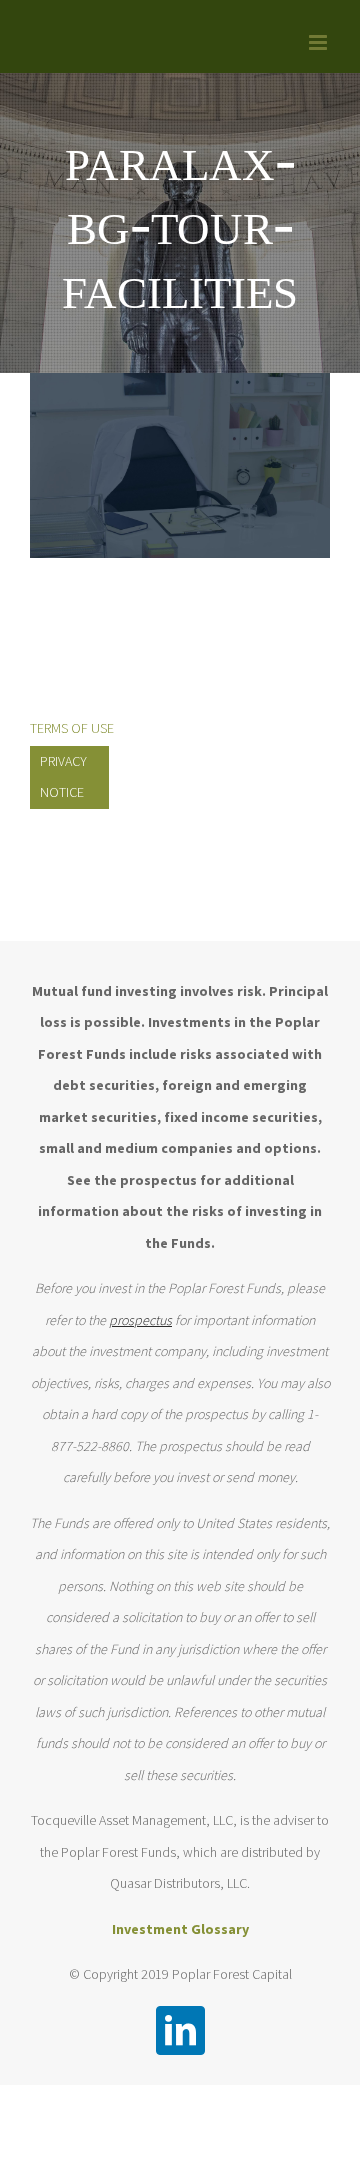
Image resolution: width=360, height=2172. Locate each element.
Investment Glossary (180, 1929)
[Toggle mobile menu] (319, 42)
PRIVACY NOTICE (63, 777)
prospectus (140, 1320)
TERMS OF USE (72, 728)
